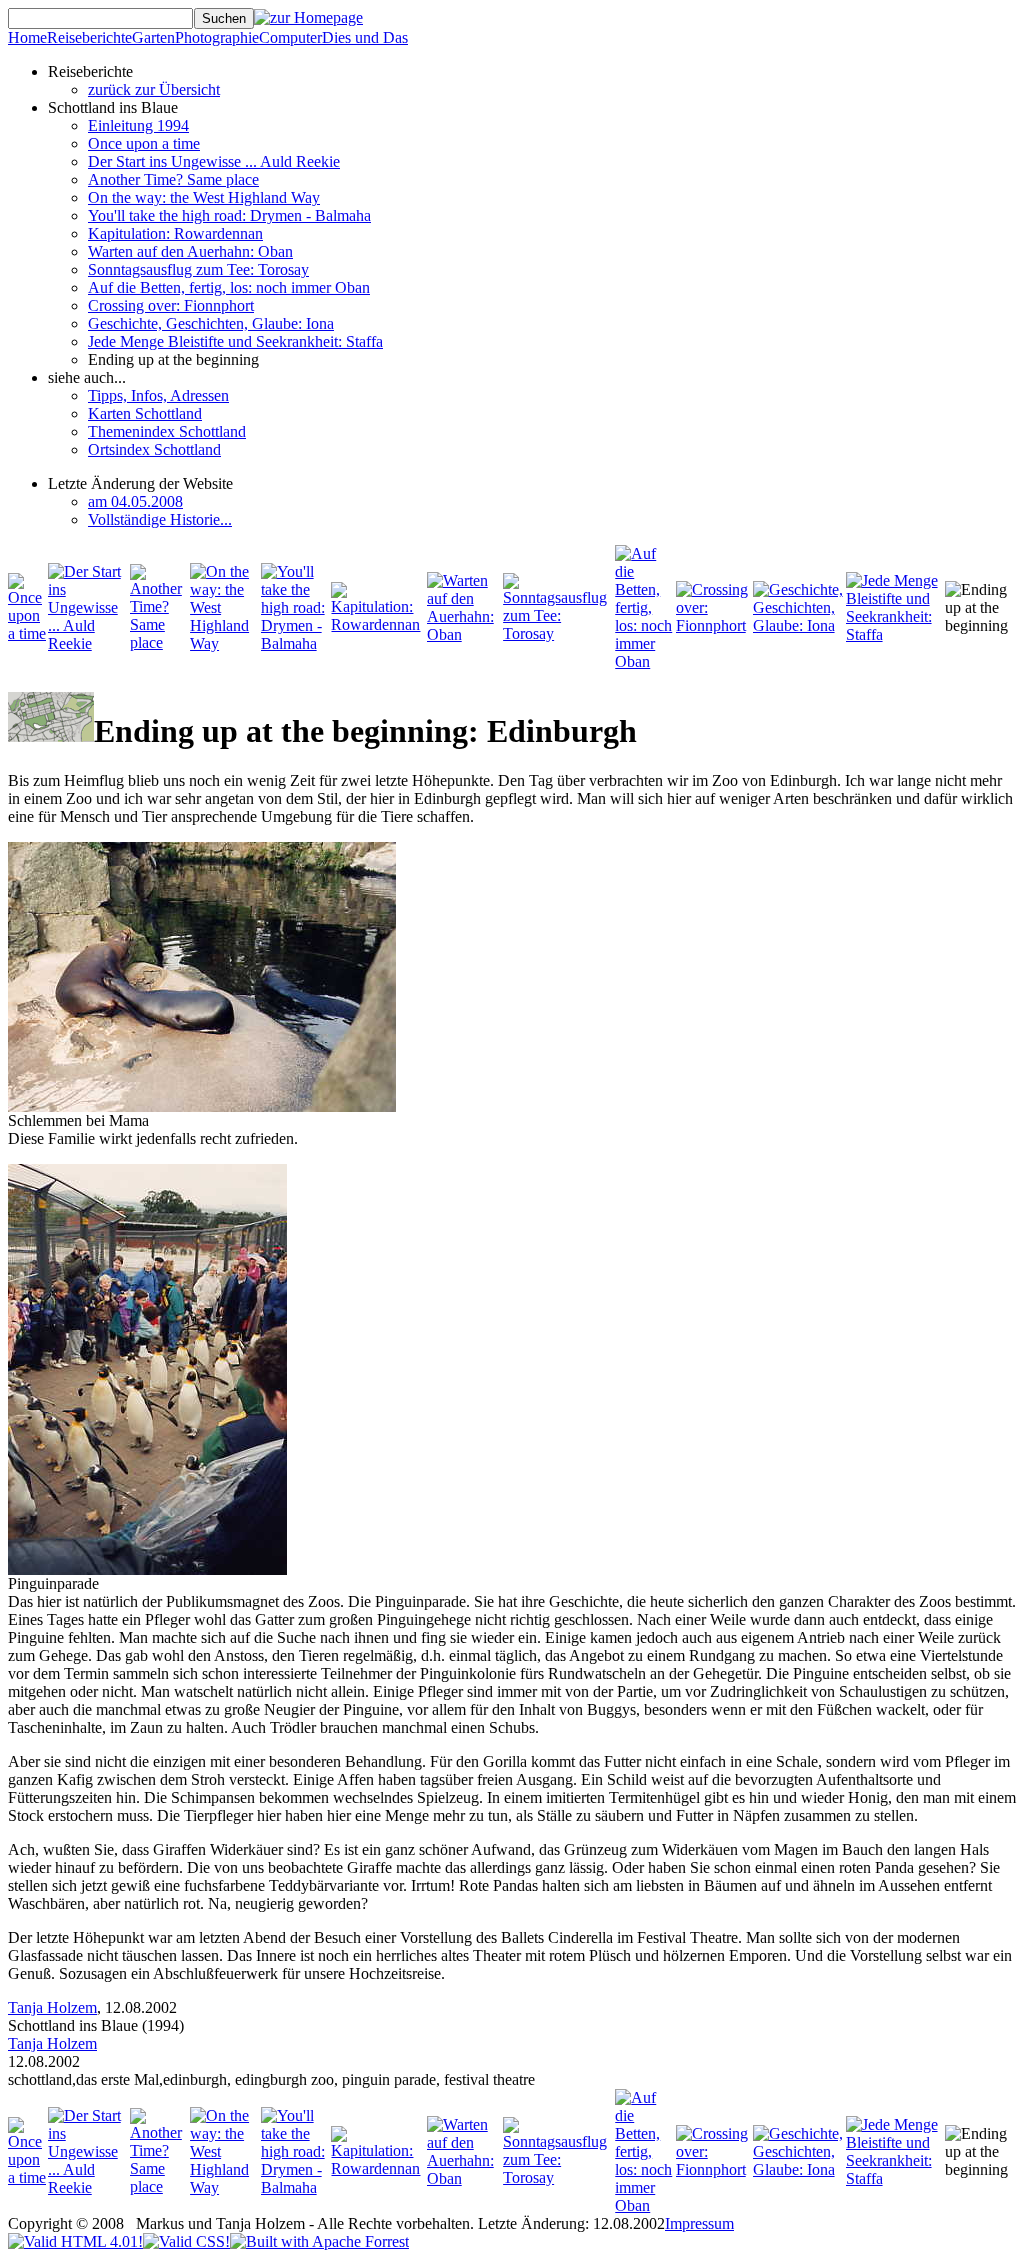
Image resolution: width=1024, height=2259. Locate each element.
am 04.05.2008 (135, 501)
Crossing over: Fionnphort (171, 305)
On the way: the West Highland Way (204, 197)
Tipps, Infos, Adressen (158, 395)
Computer (290, 37)
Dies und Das (365, 37)
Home (27, 37)
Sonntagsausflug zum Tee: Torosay (198, 269)
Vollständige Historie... (160, 519)
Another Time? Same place (173, 179)
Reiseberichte (89, 37)
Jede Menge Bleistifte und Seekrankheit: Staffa (235, 341)
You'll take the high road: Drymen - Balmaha (229, 215)
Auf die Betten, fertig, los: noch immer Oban (229, 287)
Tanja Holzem (52, 2007)
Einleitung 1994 (138, 125)
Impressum (699, 2223)
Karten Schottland (145, 413)
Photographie (217, 37)
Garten (153, 37)
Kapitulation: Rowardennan (175, 233)
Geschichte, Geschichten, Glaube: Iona (211, 323)
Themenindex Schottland (167, 431)
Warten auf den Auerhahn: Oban (190, 251)
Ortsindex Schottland (154, 449)
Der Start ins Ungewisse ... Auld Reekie (214, 161)
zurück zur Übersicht (154, 89)
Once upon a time (144, 143)
